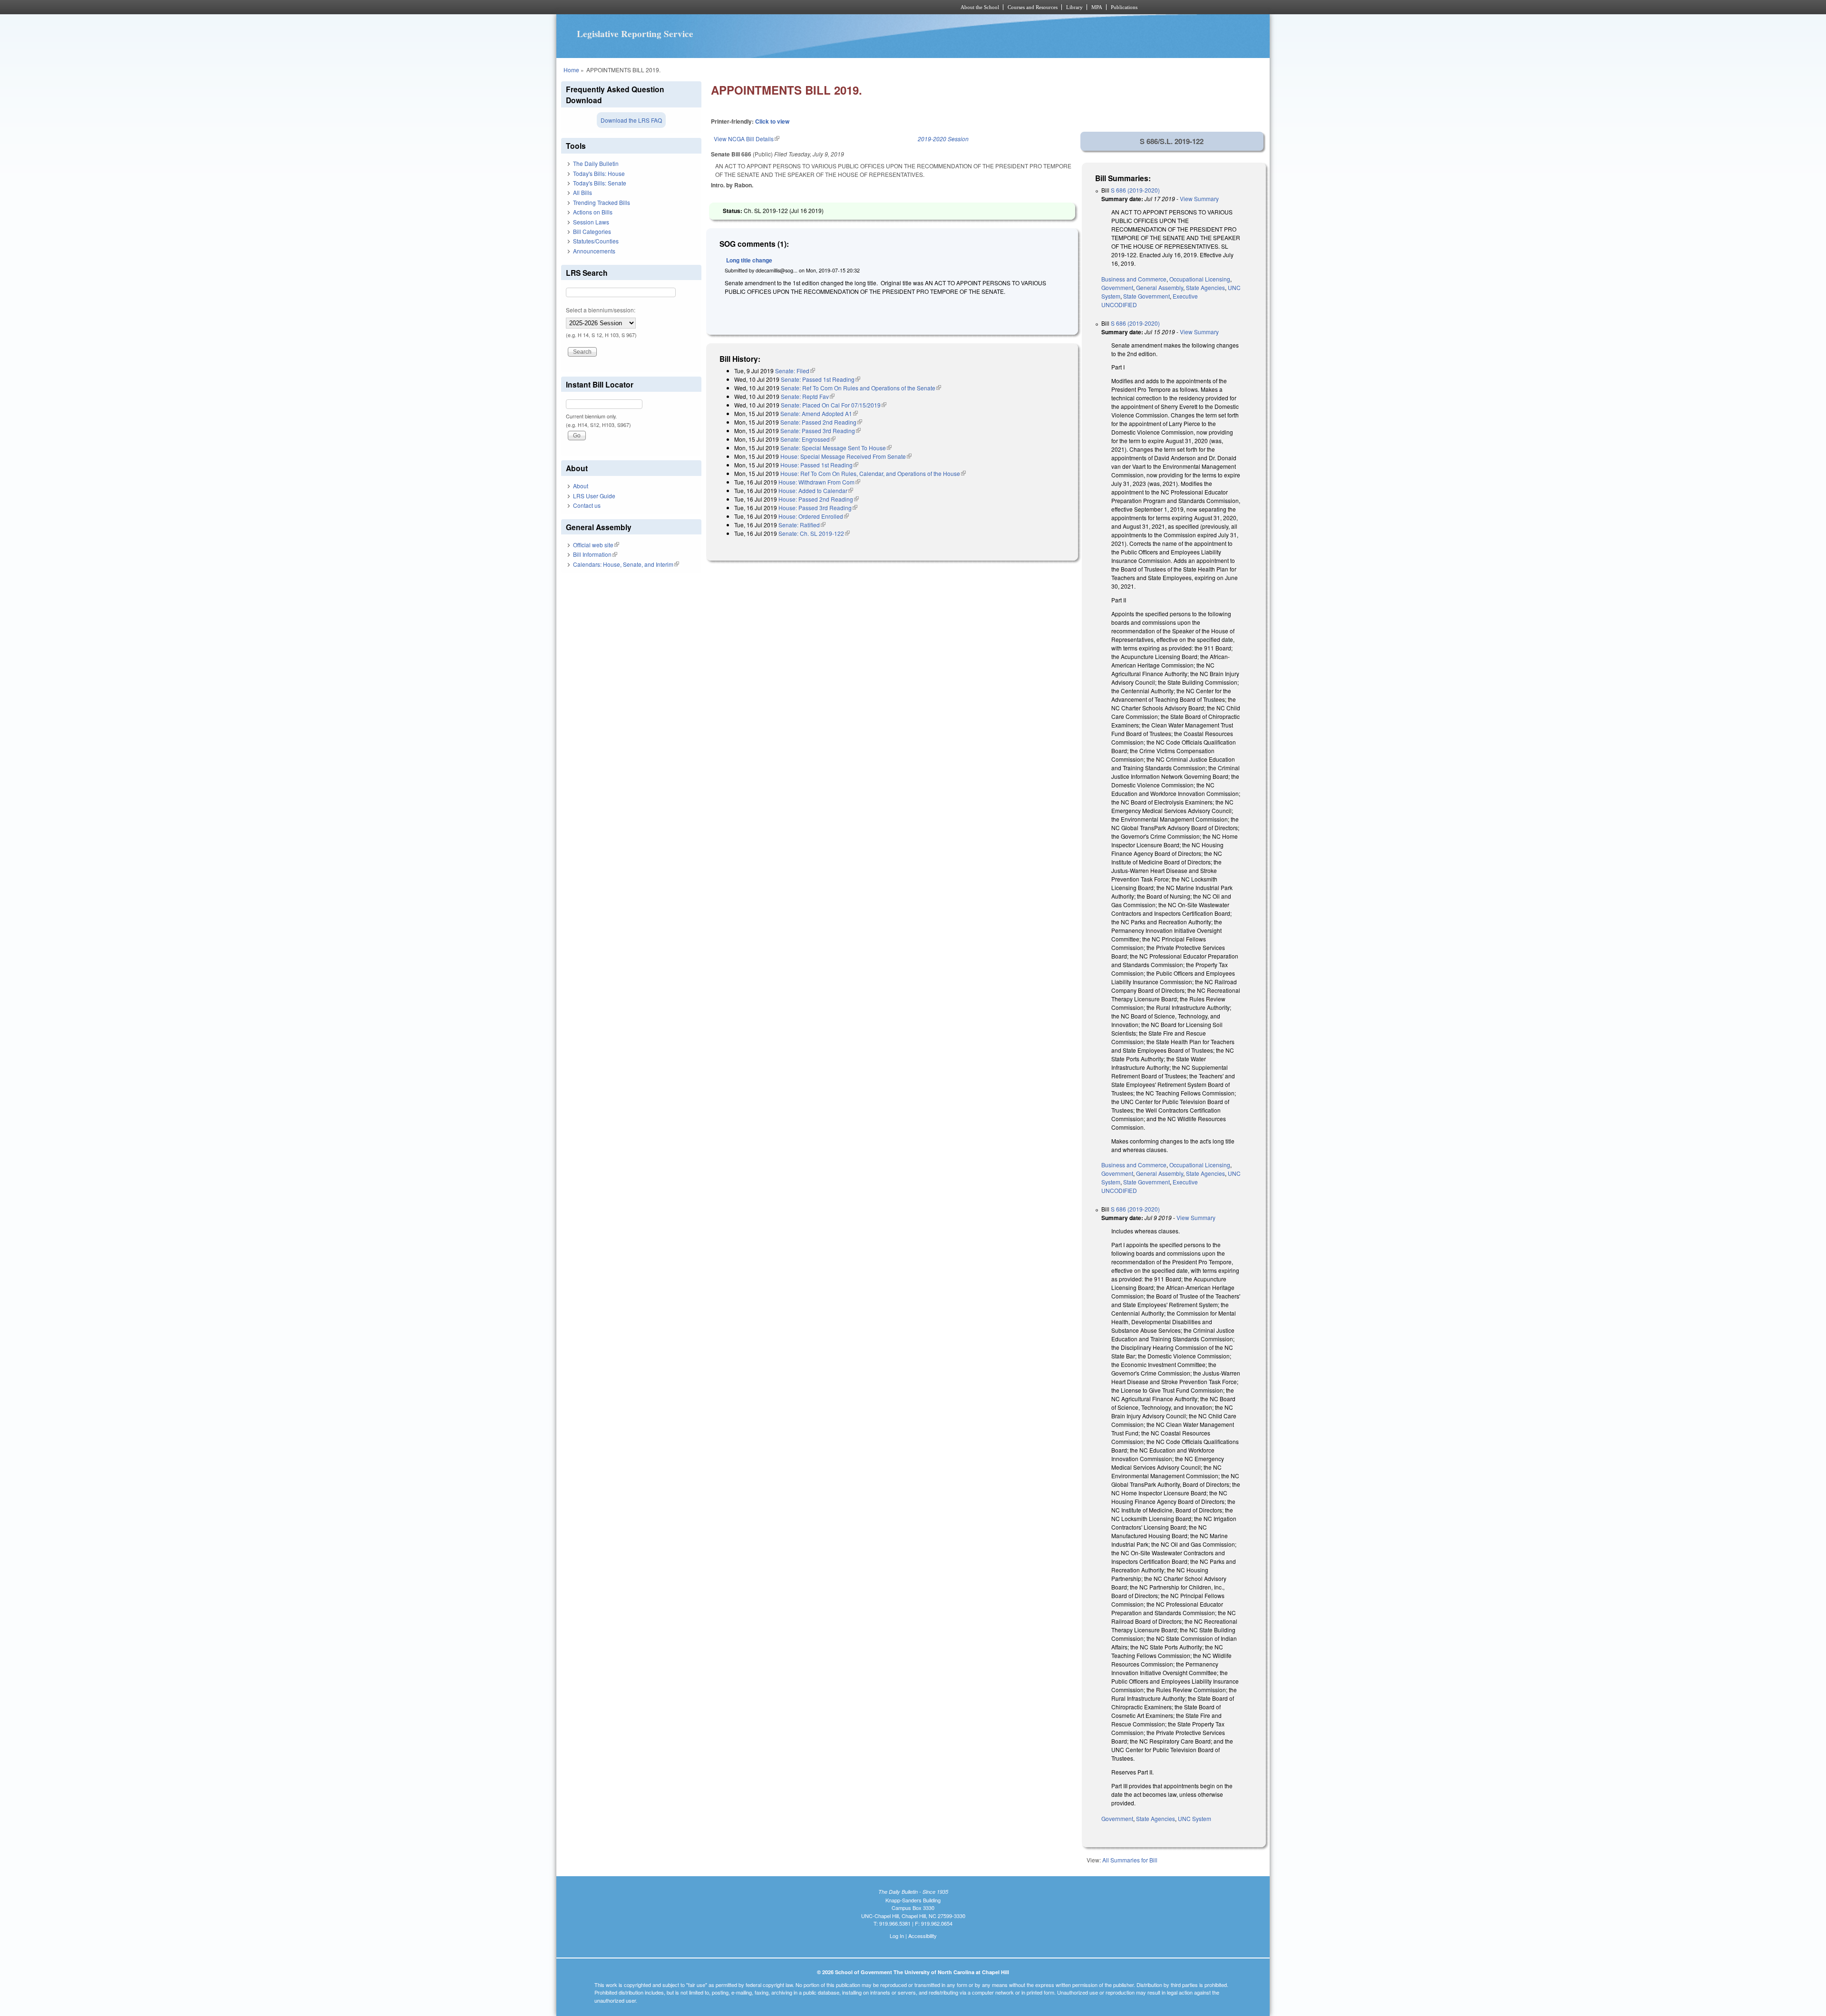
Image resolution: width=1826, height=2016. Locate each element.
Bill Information (595, 554)
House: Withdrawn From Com (819, 482)
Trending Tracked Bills (602, 202)
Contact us (587, 505)
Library (1074, 7)
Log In (897, 1936)
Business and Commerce (1134, 279)
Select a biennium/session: (601, 310)
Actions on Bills (593, 212)
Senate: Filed (795, 371)
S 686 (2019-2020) (1135, 190)
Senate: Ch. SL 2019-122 (814, 533)
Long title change (749, 260)
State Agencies (1205, 287)
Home (571, 70)
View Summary (1199, 199)
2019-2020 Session (943, 139)
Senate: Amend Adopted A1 (819, 413)
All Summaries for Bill (1130, 1860)
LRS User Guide (594, 496)
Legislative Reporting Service (635, 34)
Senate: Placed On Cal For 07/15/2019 (834, 405)
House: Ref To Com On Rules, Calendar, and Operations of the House (873, 473)
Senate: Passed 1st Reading (821, 379)
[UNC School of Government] (787, 7)
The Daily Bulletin (596, 163)
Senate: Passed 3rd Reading (821, 431)
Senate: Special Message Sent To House (836, 448)
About (581, 486)
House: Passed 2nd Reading (819, 499)
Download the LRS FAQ (631, 120)
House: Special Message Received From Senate (846, 456)
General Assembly (1160, 287)
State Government (1146, 296)
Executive (1185, 296)
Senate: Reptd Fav (808, 396)
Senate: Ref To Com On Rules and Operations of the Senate (861, 388)
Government (1117, 287)
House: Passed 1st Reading (819, 465)
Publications (1124, 7)
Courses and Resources (1033, 7)
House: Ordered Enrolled (814, 516)
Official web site (596, 545)
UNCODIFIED (1119, 305)
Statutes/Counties (596, 241)
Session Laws (591, 222)
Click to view (772, 121)
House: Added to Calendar (816, 490)
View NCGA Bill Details (747, 139)
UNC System (1195, 1818)
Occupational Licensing (1200, 279)
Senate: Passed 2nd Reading (821, 422)
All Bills (583, 192)
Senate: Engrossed (808, 439)
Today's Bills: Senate (600, 183)
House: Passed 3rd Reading (818, 508)
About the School (980, 7)
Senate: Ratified (802, 525)
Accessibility (923, 1936)
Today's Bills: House (599, 173)
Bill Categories (592, 231)
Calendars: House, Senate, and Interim (626, 564)
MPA (1097, 7)
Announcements (594, 251)
